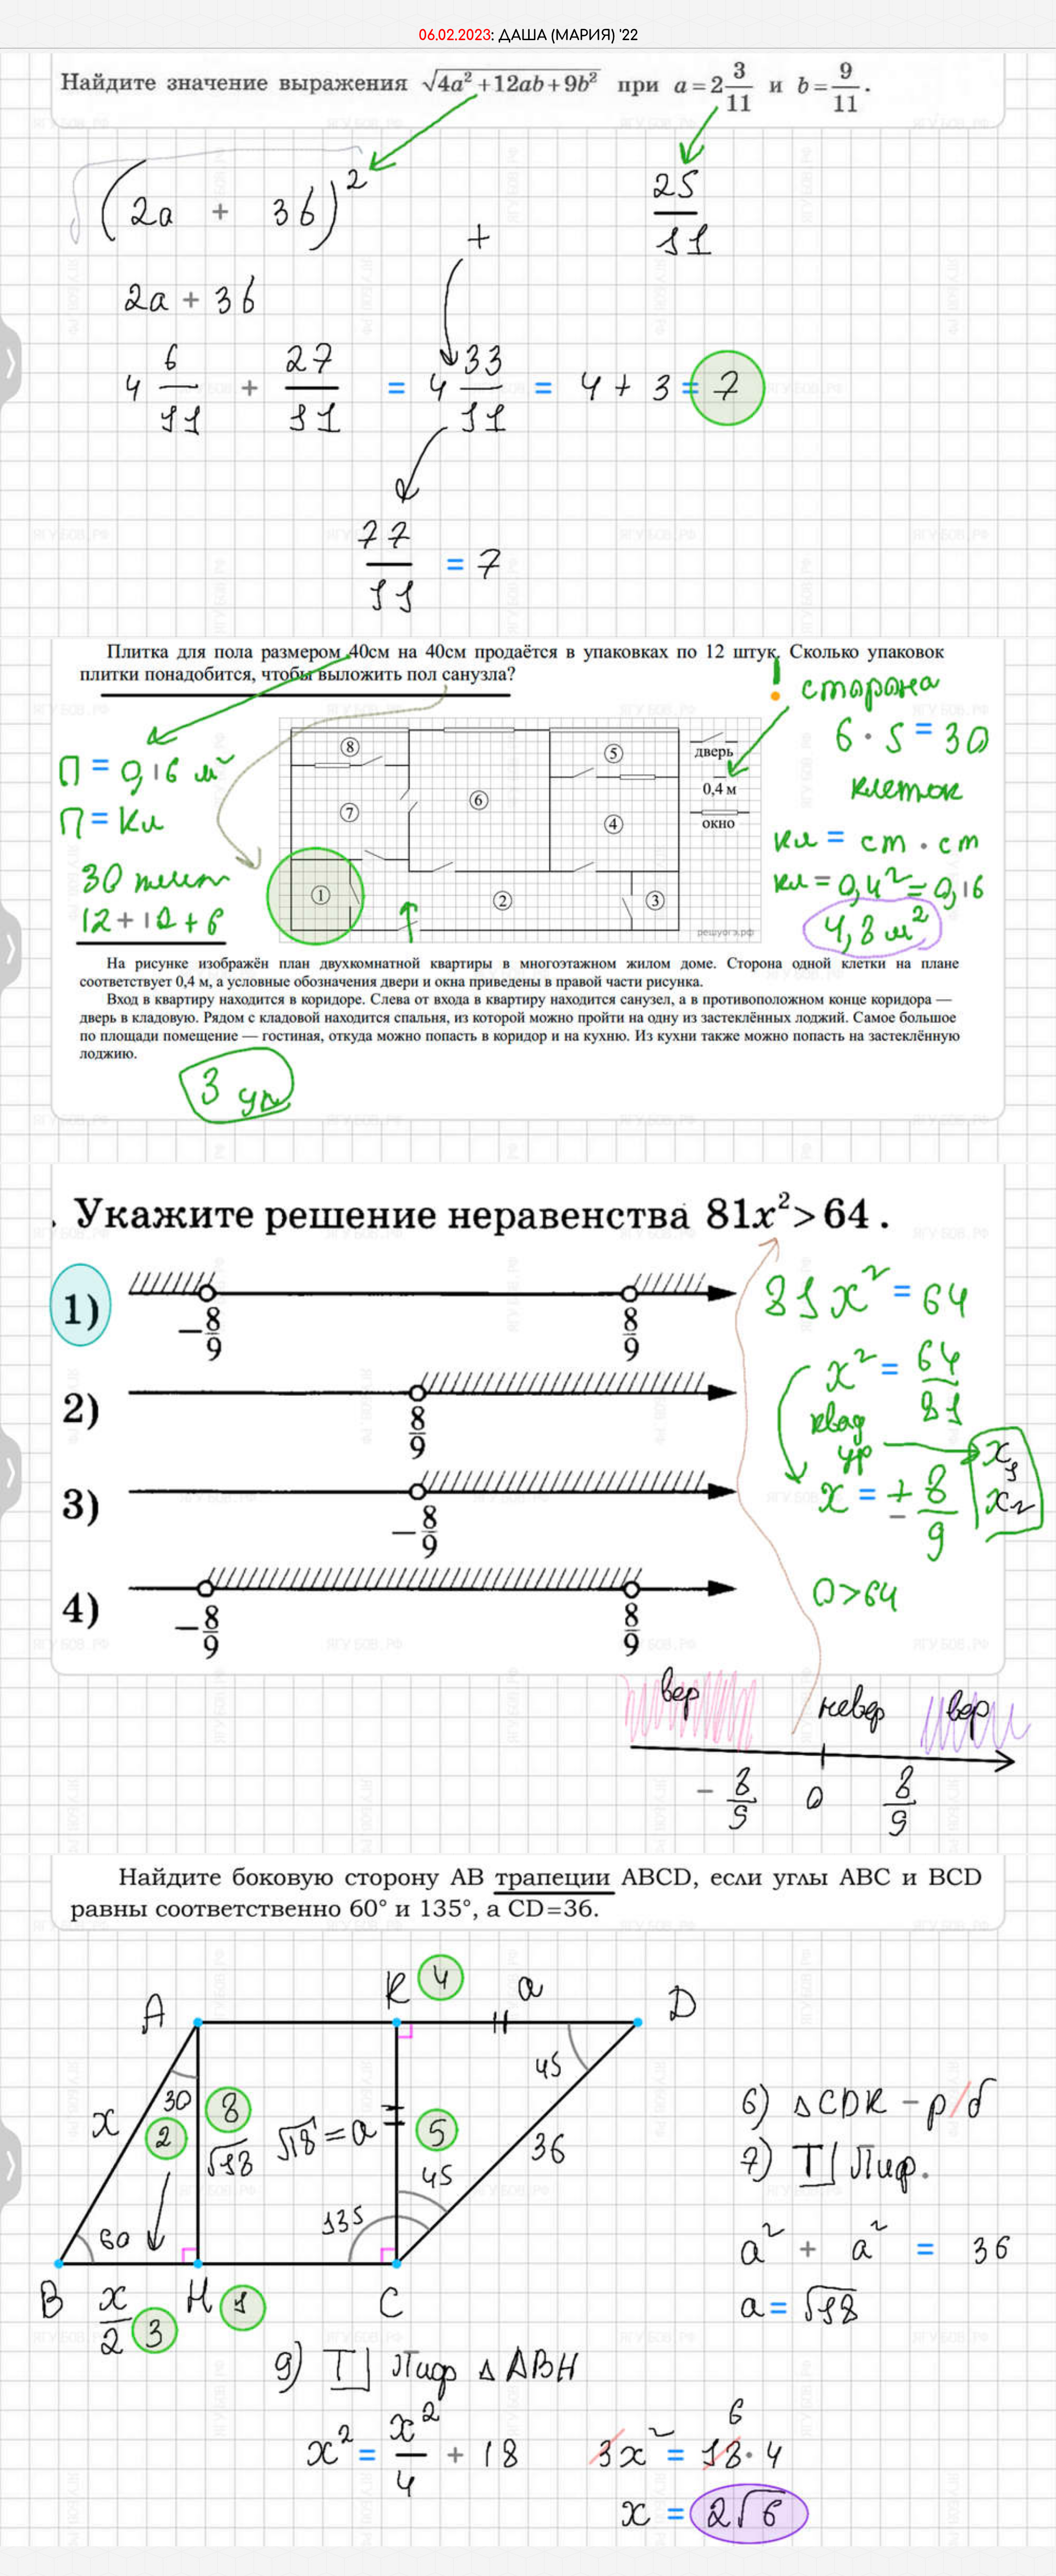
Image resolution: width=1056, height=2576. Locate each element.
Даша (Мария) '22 (568, 35)
